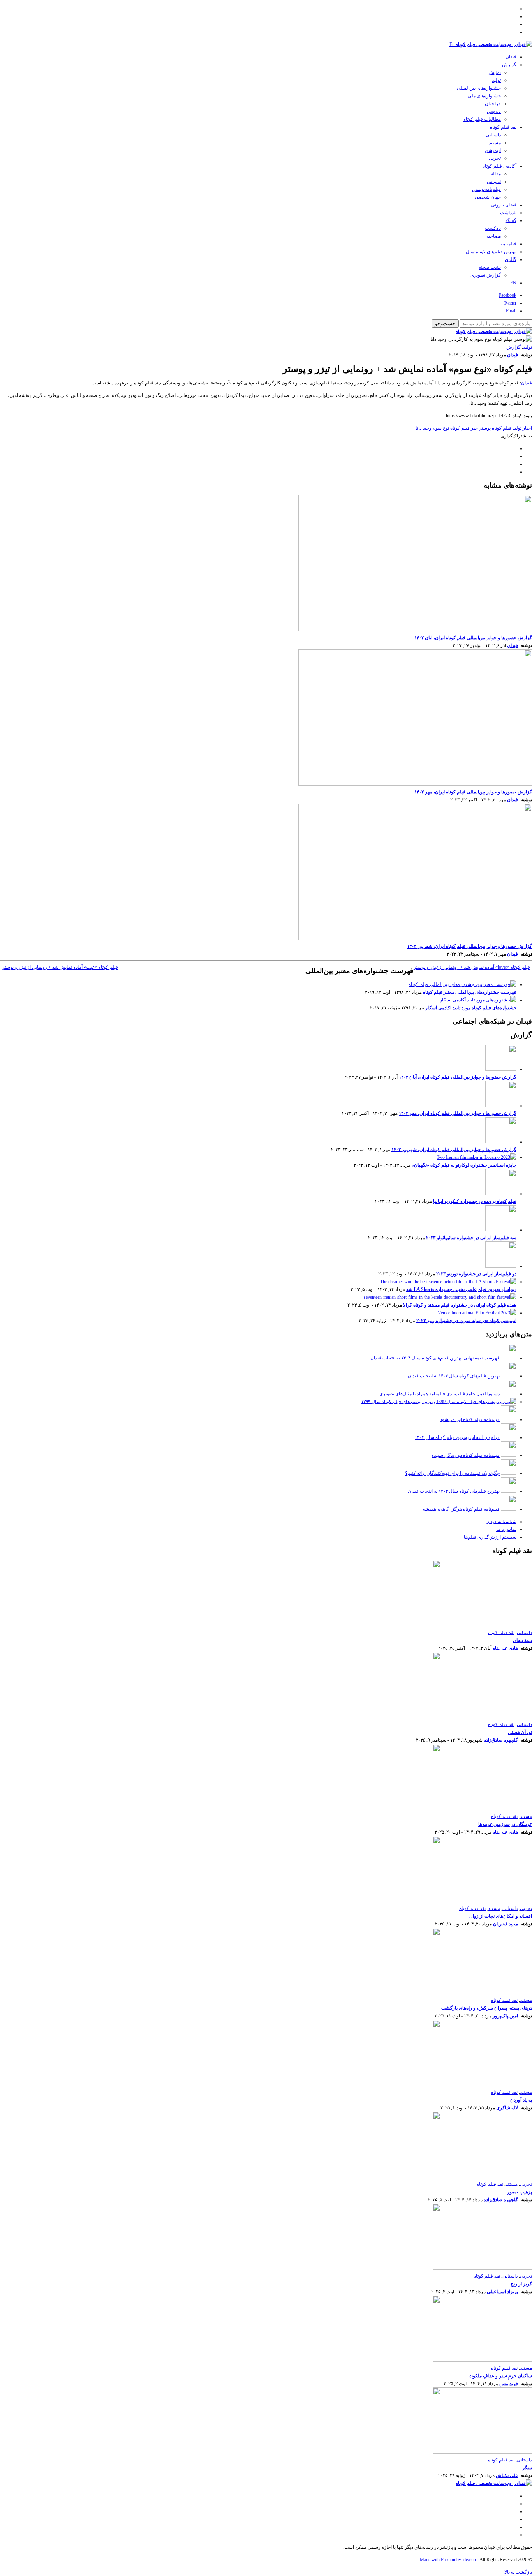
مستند (495, 143)
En (452, 44)
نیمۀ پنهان (522, 1640)
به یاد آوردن (521, 2100)
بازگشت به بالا (518, 2572)
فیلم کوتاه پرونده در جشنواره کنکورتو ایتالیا (475, 1201)
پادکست (493, 228)
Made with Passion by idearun (448, 2560)
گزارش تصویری (486, 275)
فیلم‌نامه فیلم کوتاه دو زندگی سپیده (466, 1455)
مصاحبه (494, 236)
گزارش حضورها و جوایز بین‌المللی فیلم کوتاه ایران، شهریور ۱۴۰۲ (469, 946)
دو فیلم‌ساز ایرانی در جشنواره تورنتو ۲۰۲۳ (476, 1274)
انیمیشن (493, 150)
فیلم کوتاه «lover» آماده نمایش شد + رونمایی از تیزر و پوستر (472, 967)
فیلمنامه (508, 244)
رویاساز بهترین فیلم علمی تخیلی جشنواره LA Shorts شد (461, 1289)
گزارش (509, 65)
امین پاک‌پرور (505, 2016)
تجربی (495, 158)
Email (511, 311)
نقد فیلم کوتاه (503, 127)
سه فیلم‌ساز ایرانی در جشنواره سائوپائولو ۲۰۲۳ (471, 1238)
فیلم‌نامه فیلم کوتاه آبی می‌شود (470, 1419)
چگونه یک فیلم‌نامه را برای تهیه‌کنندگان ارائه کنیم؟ (452, 1473)
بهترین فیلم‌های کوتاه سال (491, 252)
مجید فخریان (506, 1924)
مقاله (496, 174)
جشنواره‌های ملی (484, 96)
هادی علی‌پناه (505, 1648)
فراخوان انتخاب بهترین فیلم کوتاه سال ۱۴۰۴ (457, 1437)
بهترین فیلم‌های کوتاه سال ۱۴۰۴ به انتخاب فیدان (454, 1376)
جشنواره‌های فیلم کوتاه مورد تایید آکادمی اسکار (471, 1008)
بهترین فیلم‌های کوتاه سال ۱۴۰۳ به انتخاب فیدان (454, 1491)
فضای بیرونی (504, 205)
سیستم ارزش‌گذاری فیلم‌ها (490, 1537)
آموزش (494, 182)
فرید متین (509, 2384)
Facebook (507, 295)
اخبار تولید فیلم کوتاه (512, 428)
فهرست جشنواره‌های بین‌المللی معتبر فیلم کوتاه (470, 992)
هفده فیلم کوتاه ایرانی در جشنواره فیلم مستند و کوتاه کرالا (460, 1305)
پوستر (485, 428)
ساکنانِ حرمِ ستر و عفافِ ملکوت (500, 2376)
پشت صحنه (490, 267)
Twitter (510, 303)
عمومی (494, 111)
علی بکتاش (507, 2475)
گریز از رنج (521, 2284)
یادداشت (508, 213)
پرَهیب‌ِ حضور (520, 2192)
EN (513, 283)
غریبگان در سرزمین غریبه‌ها (505, 1824)
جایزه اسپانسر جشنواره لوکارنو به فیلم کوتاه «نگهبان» (464, 1165)
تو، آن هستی (520, 1732)
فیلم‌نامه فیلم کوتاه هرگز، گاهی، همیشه (461, 1509)
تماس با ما (506, 1529)
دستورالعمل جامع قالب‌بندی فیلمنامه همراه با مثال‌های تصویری (440, 1394)
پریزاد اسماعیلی (502, 2292)
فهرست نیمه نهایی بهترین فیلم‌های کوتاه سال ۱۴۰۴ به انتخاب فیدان (435, 1358)
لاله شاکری (507, 2108)
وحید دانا (424, 428)
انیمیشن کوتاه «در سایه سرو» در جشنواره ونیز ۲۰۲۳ (466, 1321)
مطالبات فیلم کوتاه (482, 119)
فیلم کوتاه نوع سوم (451, 428)
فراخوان (493, 104)
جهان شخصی (488, 197)
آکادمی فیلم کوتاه (499, 166)
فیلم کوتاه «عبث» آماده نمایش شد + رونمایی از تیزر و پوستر (60, 967)
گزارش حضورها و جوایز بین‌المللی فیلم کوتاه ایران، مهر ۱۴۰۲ (473, 792)
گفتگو (511, 220)
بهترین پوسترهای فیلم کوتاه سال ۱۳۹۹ (398, 1402)
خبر (474, 428)
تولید (496, 80)
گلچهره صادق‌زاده (501, 1740)
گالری (511, 259)
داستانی (493, 135)
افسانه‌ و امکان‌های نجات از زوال (501, 1916)
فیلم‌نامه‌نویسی (486, 189)
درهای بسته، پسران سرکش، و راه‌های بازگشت (487, 2008)
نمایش (495, 72)
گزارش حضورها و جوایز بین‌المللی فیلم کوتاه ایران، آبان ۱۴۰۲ (473, 638)
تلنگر (527, 2468)
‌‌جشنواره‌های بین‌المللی (479, 88)
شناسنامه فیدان (501, 1522)
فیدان (511, 57)
